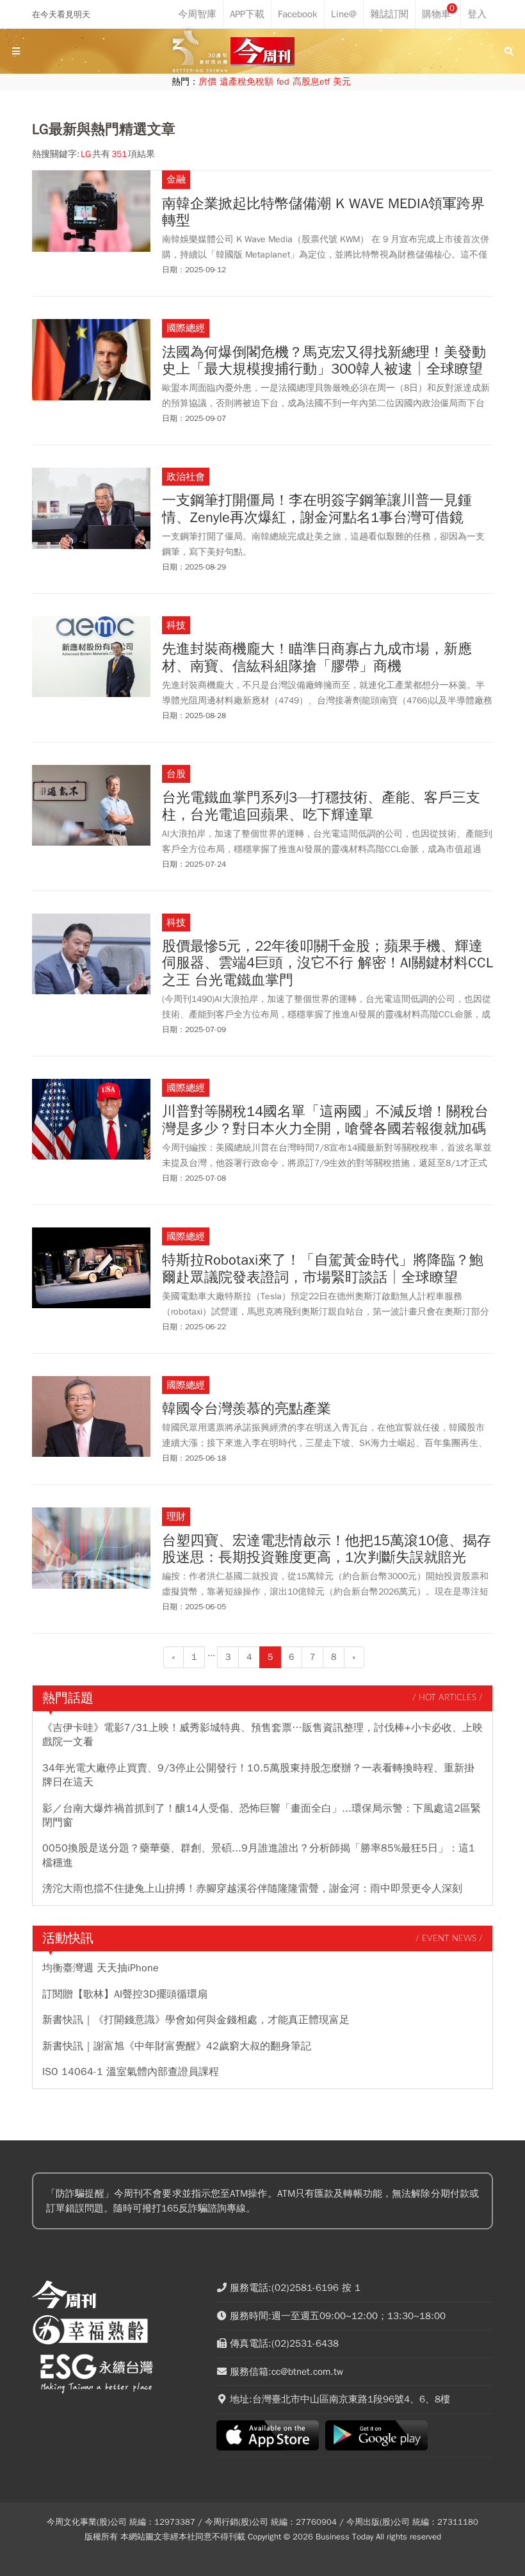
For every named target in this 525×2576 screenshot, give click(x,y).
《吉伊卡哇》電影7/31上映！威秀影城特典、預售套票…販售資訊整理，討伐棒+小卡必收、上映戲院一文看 (262, 1735)
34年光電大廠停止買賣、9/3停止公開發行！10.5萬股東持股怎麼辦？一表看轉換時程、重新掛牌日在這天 (258, 1775)
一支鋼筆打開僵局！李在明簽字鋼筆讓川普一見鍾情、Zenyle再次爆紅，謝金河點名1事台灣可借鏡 (317, 509)
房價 (207, 82)
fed (283, 82)
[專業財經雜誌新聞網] (262, 52)
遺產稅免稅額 (246, 82)
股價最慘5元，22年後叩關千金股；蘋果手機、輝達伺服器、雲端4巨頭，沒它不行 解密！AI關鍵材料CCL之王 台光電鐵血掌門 (327, 963)
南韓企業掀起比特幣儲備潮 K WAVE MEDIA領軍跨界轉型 (323, 212)
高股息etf (311, 82)
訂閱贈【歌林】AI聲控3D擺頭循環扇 (125, 1994)
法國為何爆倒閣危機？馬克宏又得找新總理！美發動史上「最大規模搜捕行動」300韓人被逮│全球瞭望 (324, 361)
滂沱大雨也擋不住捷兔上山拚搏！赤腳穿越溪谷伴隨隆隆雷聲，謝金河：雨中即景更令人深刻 (252, 1889)
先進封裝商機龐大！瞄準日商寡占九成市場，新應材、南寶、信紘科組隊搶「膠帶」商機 (317, 658)
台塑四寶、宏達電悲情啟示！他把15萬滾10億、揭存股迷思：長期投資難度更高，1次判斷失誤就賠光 (327, 1549)
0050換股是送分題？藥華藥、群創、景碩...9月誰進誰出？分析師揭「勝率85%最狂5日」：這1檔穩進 (259, 1855)
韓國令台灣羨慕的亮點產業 (246, 1409)
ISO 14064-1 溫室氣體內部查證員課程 (131, 2072)
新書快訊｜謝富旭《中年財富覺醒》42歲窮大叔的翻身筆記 (177, 2046)
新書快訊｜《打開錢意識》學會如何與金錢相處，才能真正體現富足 (196, 2020)
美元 (342, 82)
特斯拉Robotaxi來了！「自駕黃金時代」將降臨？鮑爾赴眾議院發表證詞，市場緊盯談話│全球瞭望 (323, 1269)
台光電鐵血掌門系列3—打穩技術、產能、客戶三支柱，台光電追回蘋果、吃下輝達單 (321, 806)
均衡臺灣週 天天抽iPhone (101, 1968)
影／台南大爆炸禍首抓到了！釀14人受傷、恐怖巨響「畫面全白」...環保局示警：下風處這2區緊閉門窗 (262, 1816)
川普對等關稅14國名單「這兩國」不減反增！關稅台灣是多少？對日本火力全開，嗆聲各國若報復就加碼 (325, 1120)
